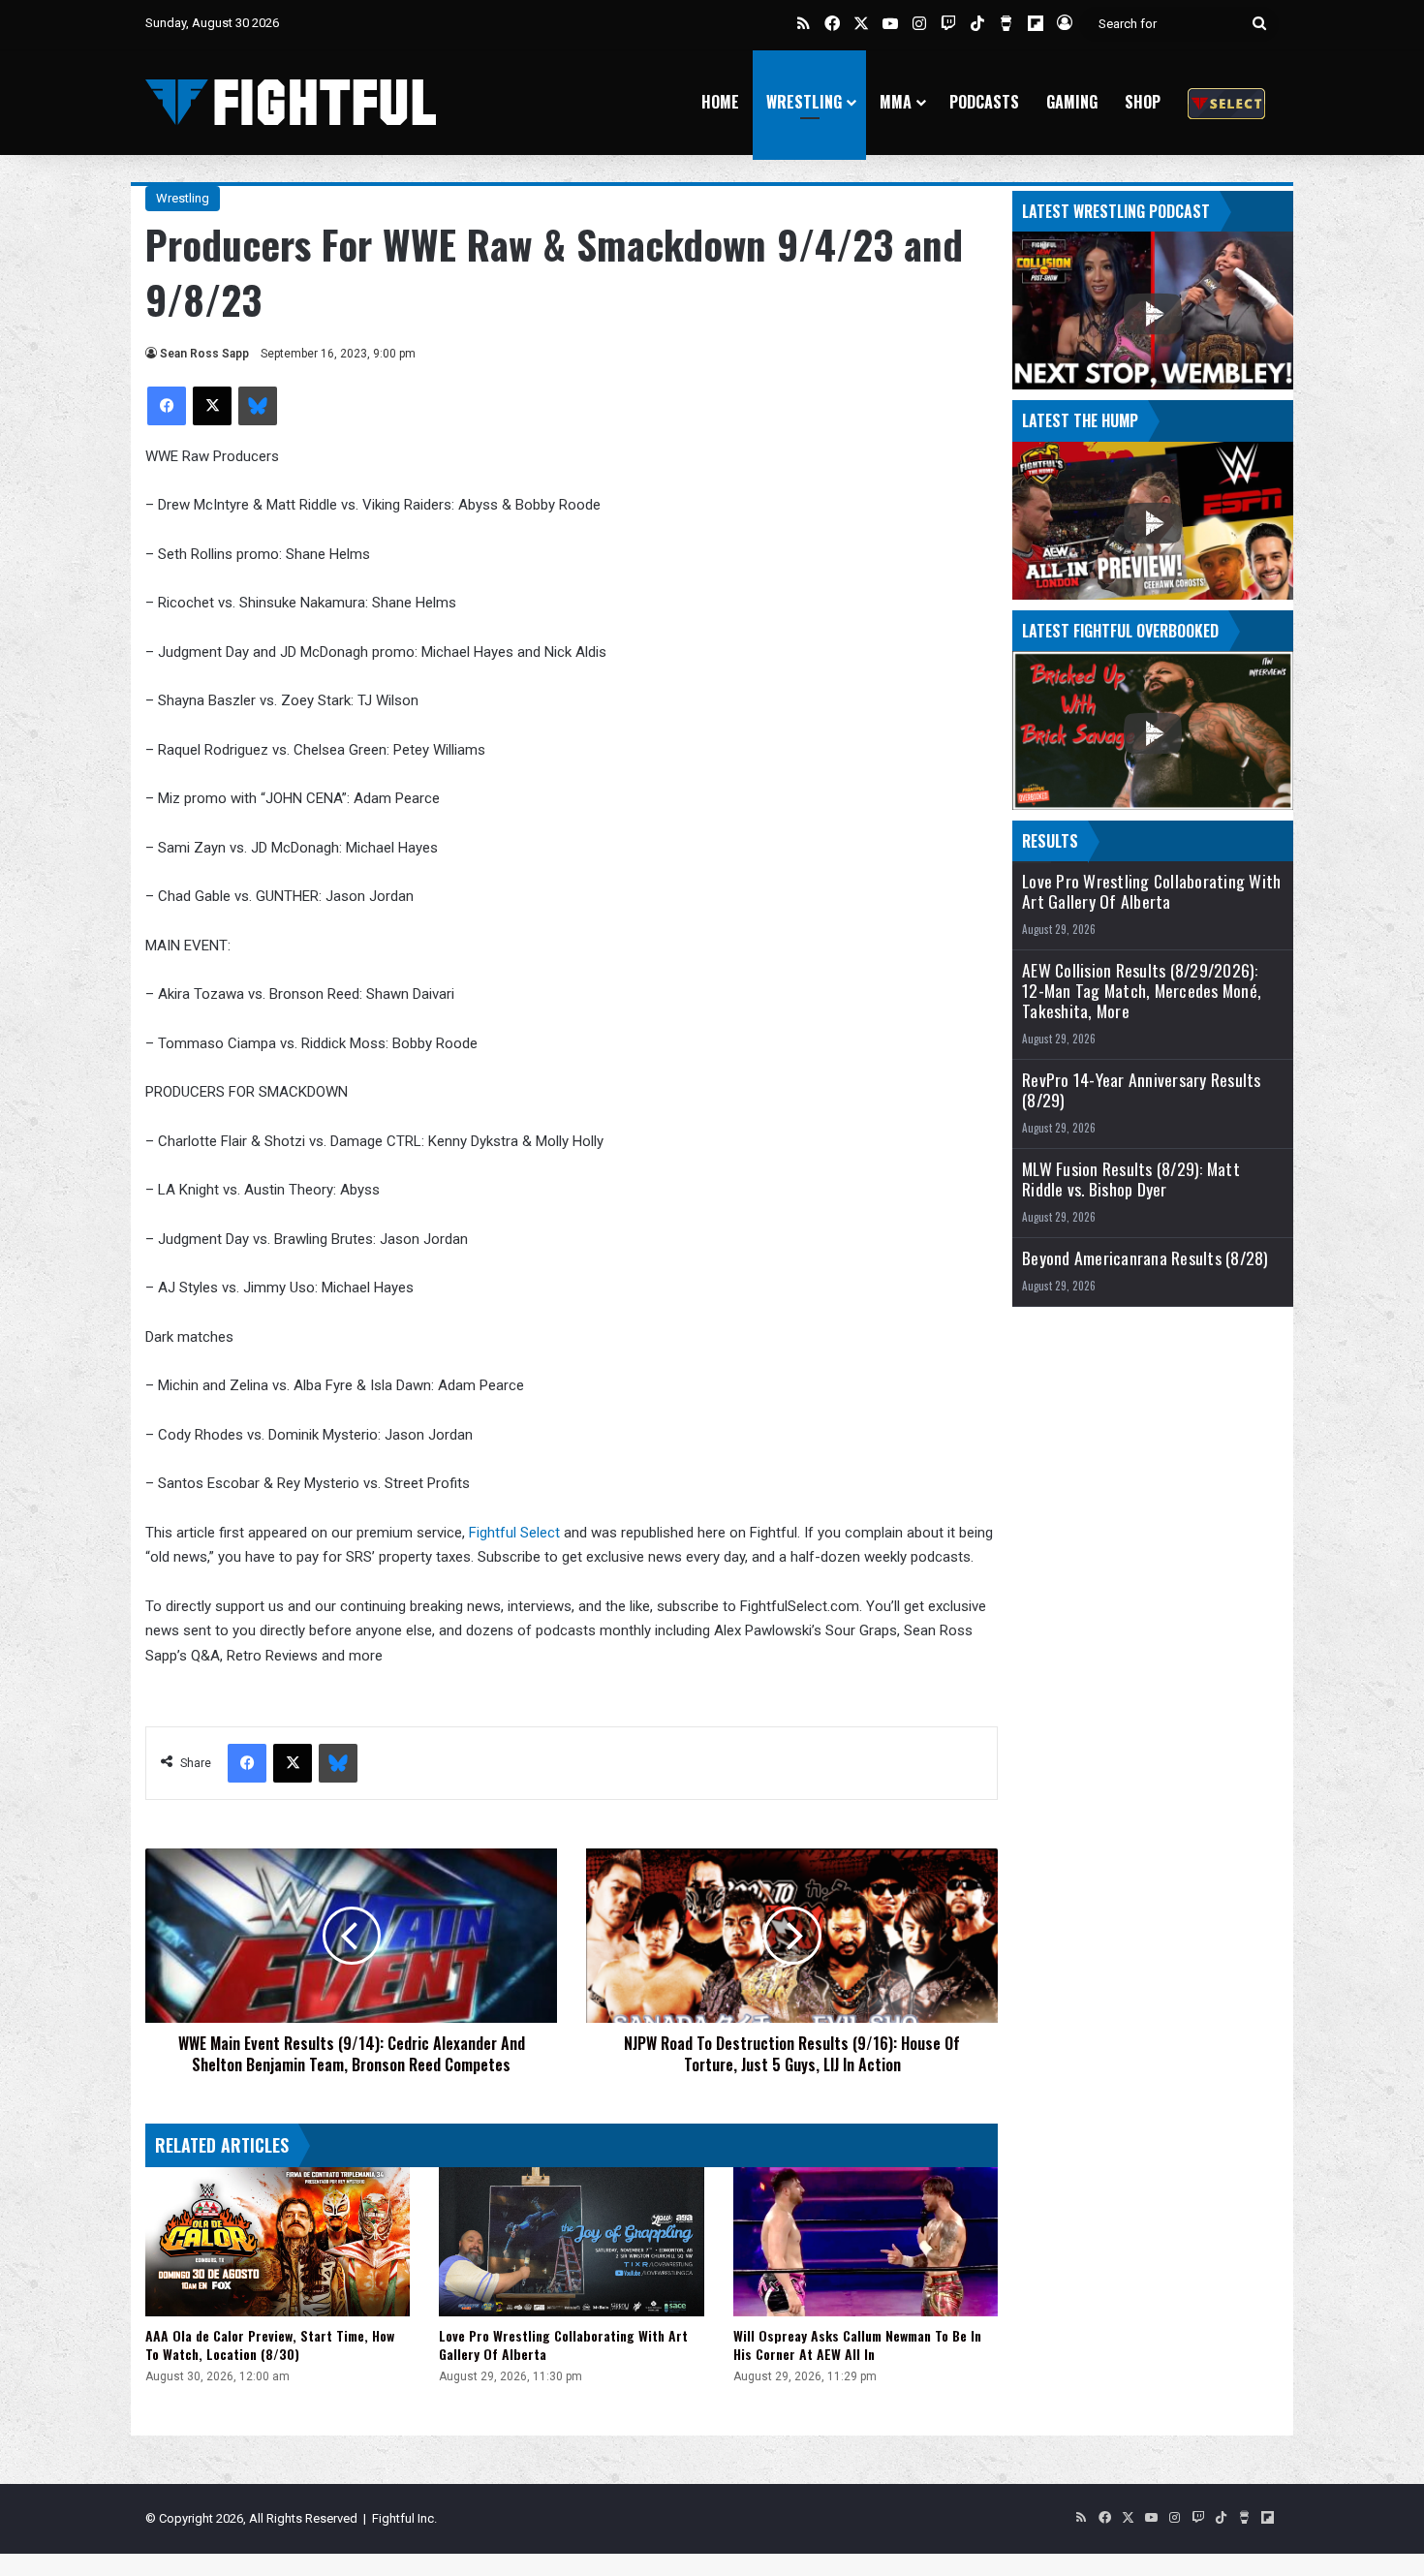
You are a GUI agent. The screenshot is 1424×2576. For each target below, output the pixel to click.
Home (720, 102)
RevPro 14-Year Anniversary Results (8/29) (1142, 1090)
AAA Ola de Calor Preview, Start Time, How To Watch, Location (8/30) (270, 2344)
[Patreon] (1226, 102)
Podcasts (984, 102)
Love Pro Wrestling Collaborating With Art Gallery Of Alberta (563, 2344)
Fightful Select (514, 1533)
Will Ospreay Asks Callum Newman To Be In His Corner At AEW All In (857, 2344)
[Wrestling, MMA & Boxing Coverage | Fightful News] (291, 102)
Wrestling (804, 102)
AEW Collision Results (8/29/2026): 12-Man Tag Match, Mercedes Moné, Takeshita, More (1142, 991)
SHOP (1143, 102)
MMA (896, 102)
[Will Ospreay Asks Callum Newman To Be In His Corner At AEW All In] (866, 2242)
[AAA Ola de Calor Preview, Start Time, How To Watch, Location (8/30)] (278, 2242)
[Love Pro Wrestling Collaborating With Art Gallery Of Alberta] (571, 2242)
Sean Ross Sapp (204, 354)
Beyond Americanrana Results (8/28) (1145, 1258)
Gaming (1072, 102)
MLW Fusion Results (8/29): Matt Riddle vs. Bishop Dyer (1131, 1179)
